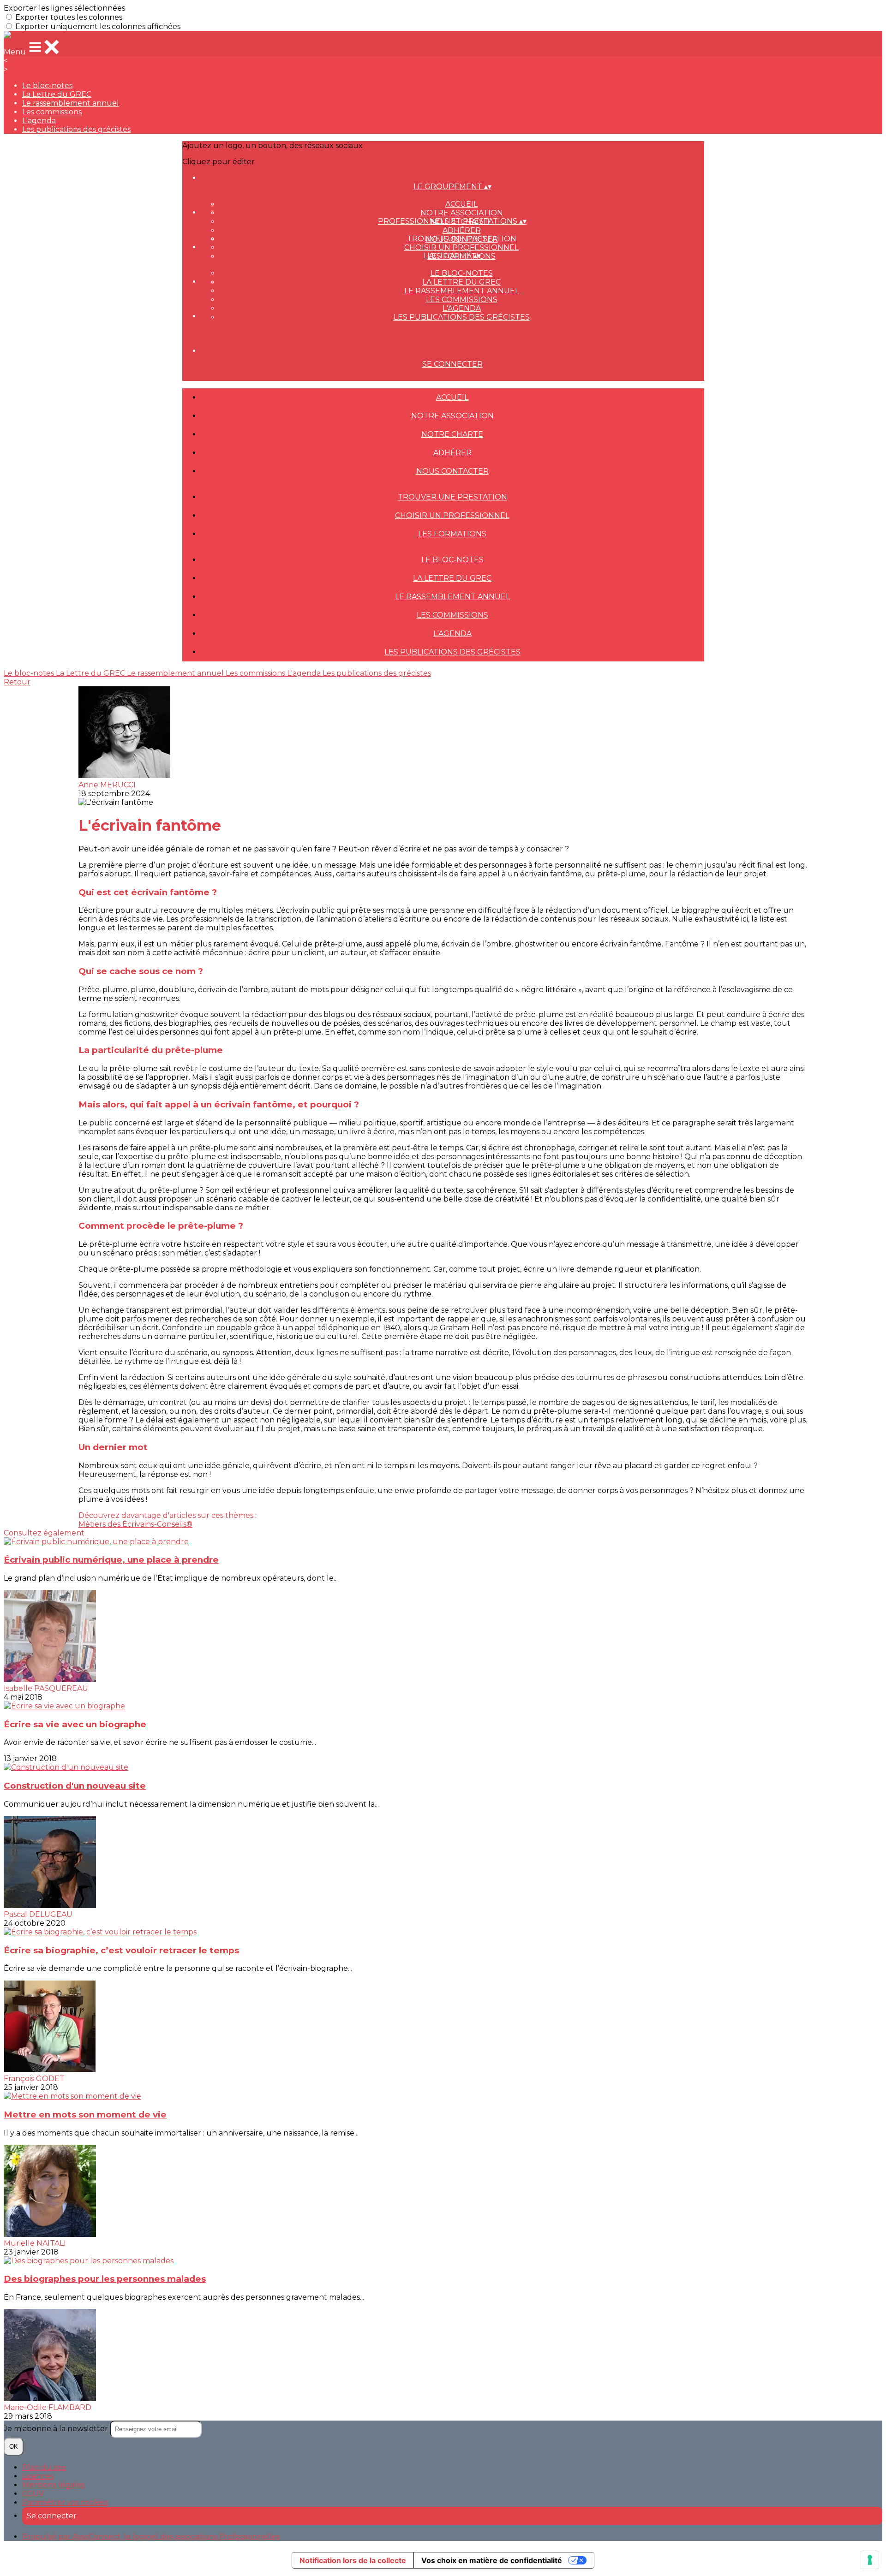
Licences (38, 2476)
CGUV (33, 2494)
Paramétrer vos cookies (65, 2502)
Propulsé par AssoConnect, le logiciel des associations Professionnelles (151, 2537)
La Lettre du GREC (57, 94)
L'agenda (39, 121)
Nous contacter (452, 471)
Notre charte (452, 434)
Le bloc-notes (47, 86)
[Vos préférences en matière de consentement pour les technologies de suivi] (870, 2560)
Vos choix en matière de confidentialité (492, 2560)
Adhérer (462, 230)
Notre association (462, 213)
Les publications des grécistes (76, 129)
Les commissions (52, 112)
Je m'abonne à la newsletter (57, 2429)
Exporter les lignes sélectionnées (64, 8)
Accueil (461, 204)
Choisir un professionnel (461, 247)
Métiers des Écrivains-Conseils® (135, 1524)
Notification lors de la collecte (353, 2560)
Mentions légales (53, 2485)
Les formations (452, 534)
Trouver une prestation (462, 239)
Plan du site (44, 2467)
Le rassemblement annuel (71, 103)
